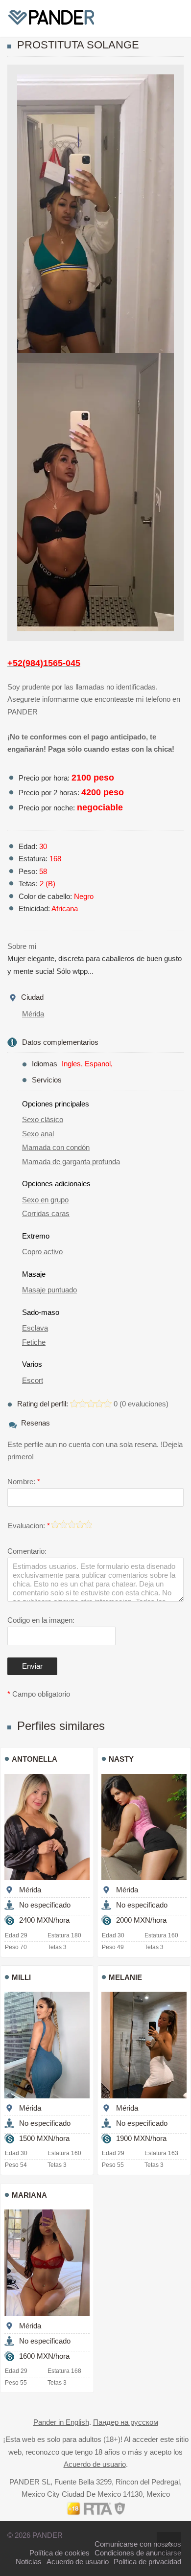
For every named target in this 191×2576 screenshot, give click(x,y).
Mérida (33, 1014)
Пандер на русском (126, 2422)
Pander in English (61, 2422)
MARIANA (29, 2195)
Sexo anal (38, 1134)
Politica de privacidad (147, 2562)
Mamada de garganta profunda (71, 1161)
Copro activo (42, 1252)
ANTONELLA (35, 1759)
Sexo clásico (43, 1119)
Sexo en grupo (45, 1200)
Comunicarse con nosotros (138, 2544)
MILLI (21, 1977)
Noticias (29, 2562)
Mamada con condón (56, 1147)
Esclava (35, 1328)
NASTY (121, 1759)
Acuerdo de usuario (95, 2464)
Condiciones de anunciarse (138, 2553)
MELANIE (125, 1977)
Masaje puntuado (49, 1290)
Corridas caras (46, 1213)
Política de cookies (60, 2553)
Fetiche (34, 1342)
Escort (33, 1380)
